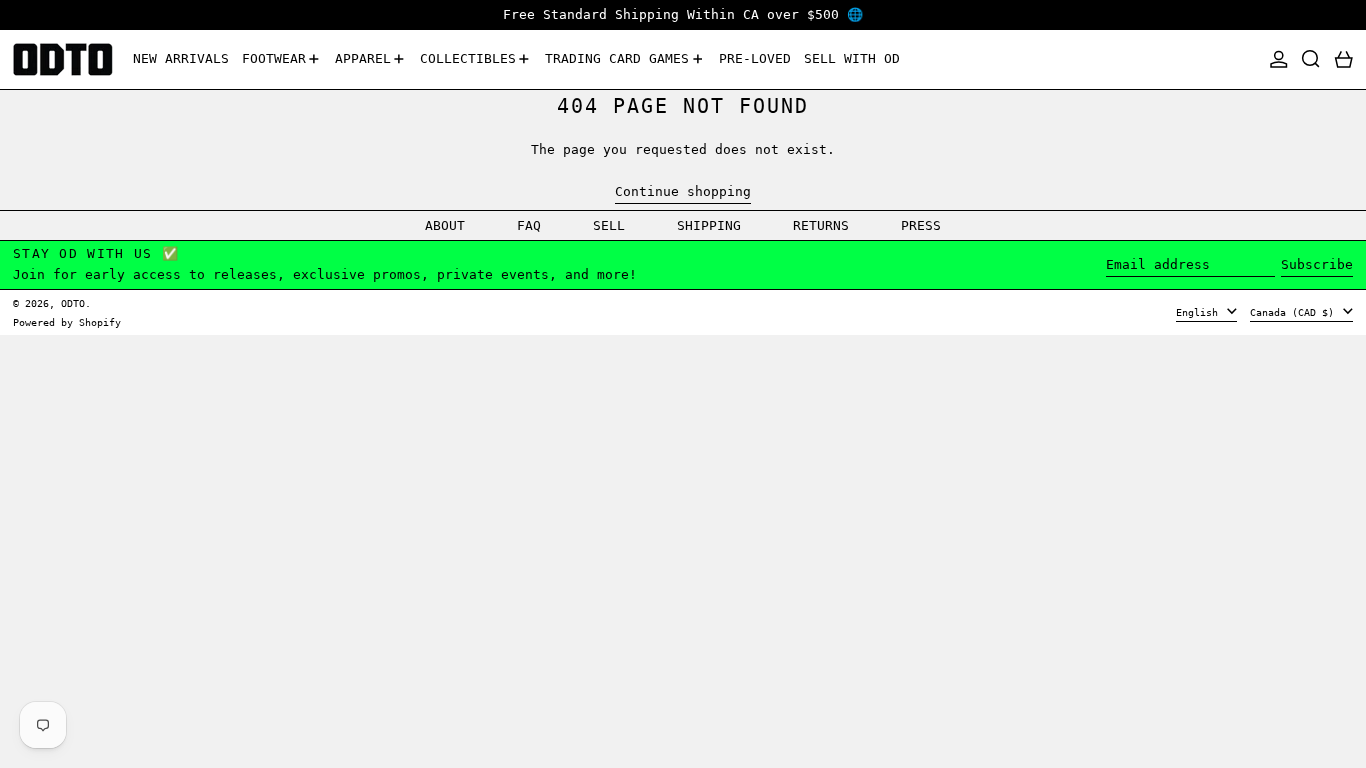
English (1200, 312)
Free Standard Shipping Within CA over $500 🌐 (683, 14)
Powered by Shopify (67, 322)
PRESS (921, 225)
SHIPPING (709, 225)
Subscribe (1317, 264)
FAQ (529, 225)
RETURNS (821, 225)
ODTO (73, 303)
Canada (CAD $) (1295, 312)
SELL (609, 225)
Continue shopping (683, 191)
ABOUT (445, 225)
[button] (1311, 59)
